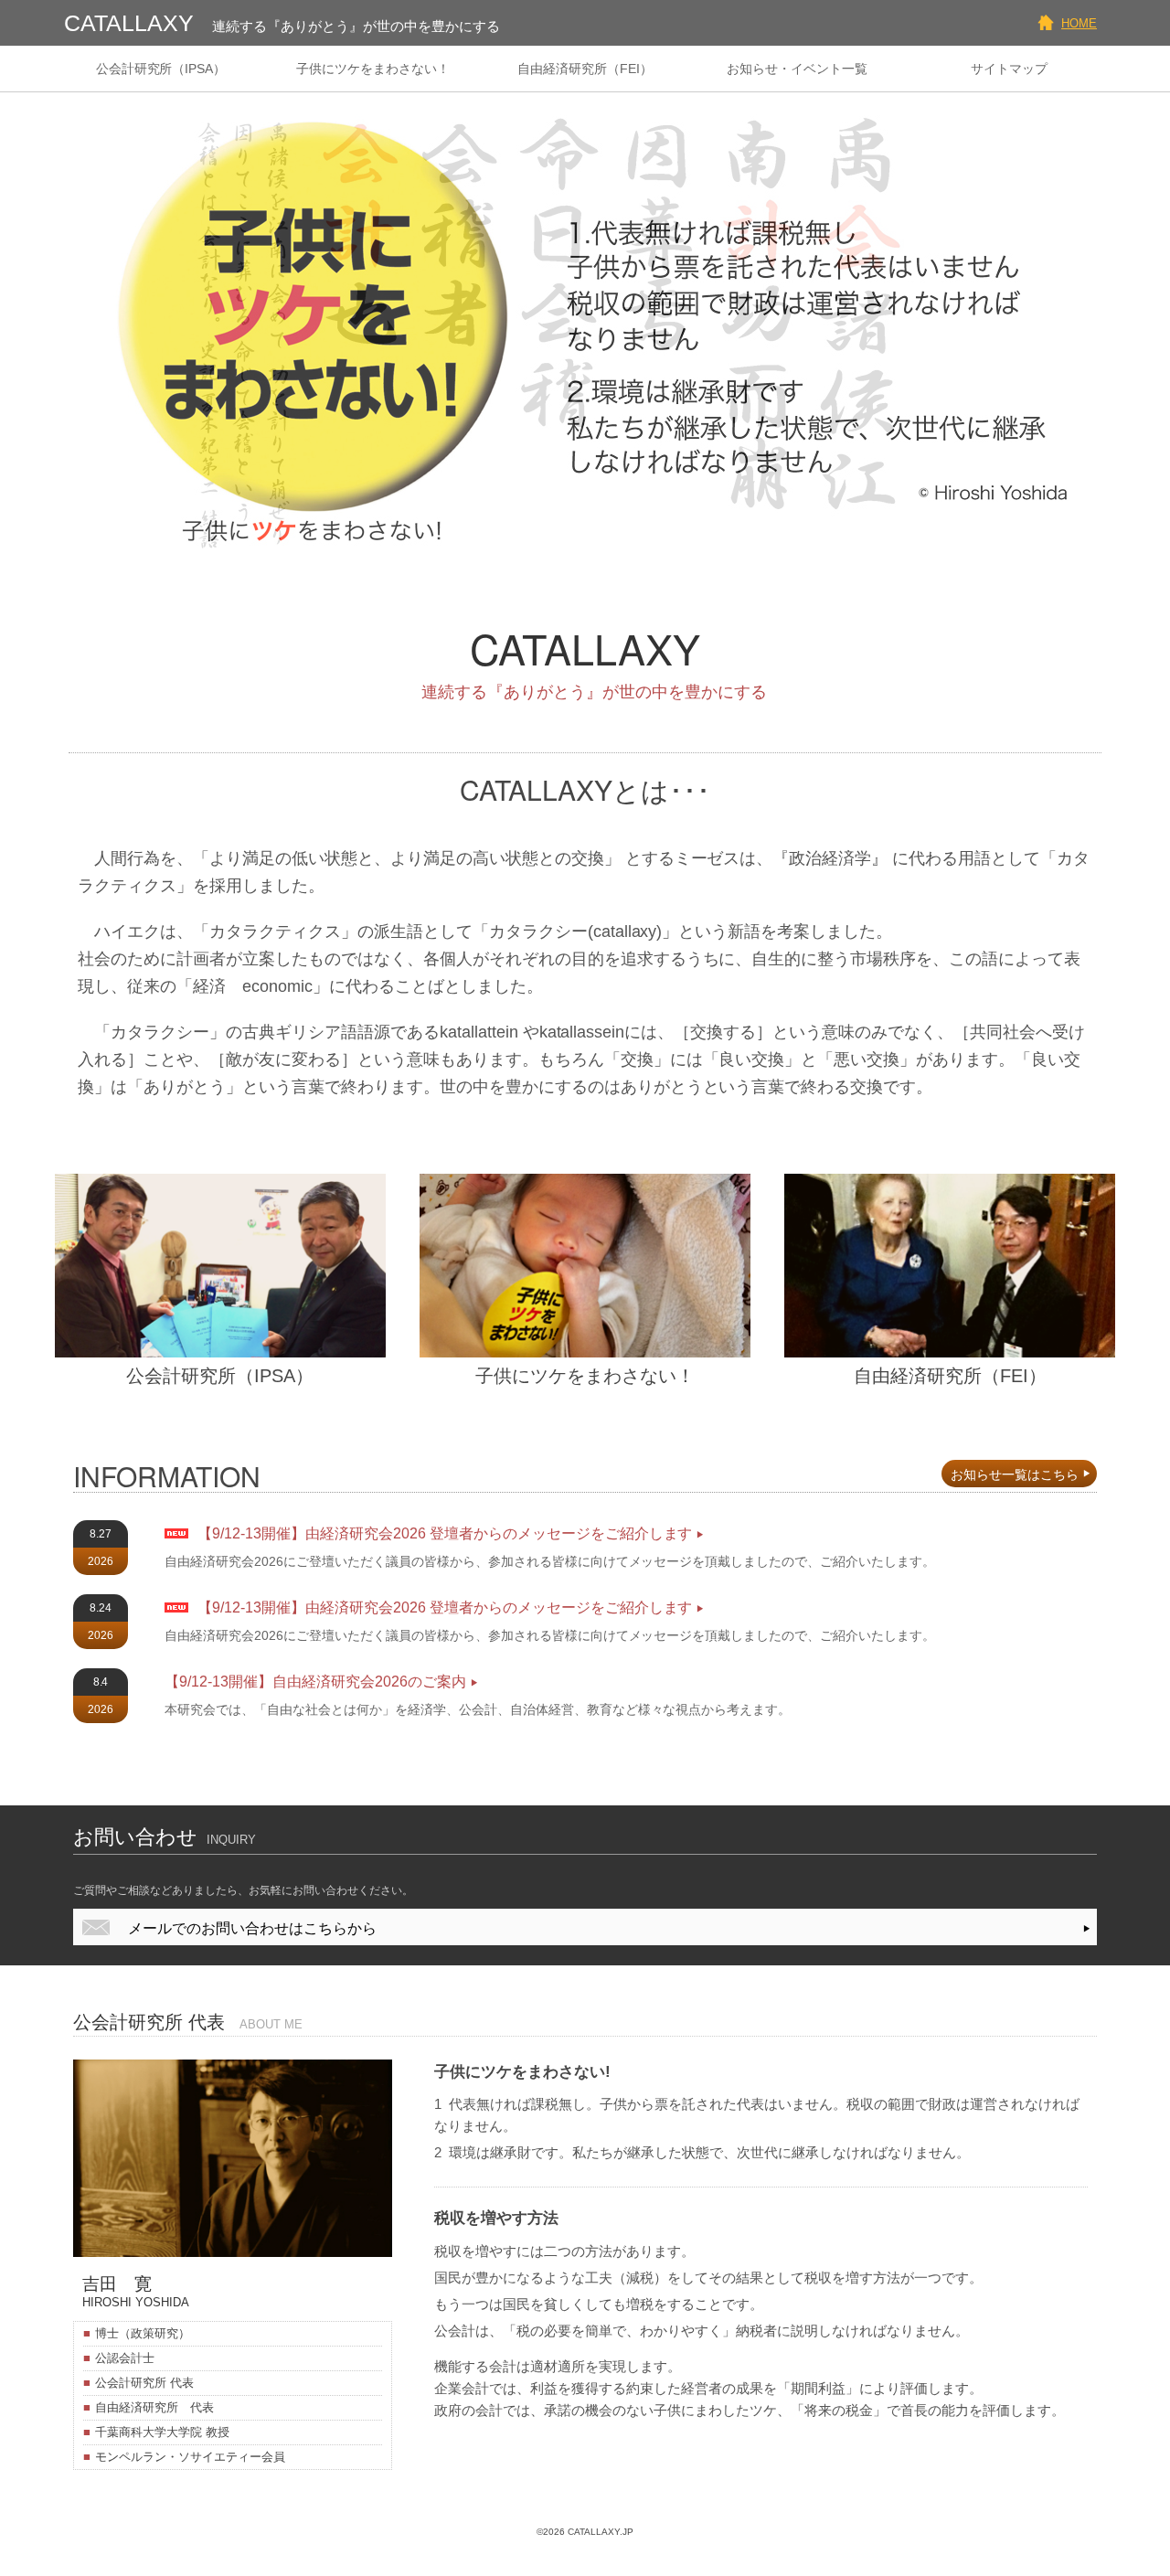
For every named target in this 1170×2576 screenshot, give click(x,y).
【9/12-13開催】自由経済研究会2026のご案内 (315, 1682)
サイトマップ (1009, 69)
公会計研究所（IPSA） (161, 69)
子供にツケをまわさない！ (373, 69)
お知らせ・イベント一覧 (797, 69)
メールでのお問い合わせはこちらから (252, 1928)
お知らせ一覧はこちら (1015, 1474)
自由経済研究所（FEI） (585, 69)
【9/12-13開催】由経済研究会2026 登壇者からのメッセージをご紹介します (445, 1533)
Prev (79, 321)
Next (1091, 321)
